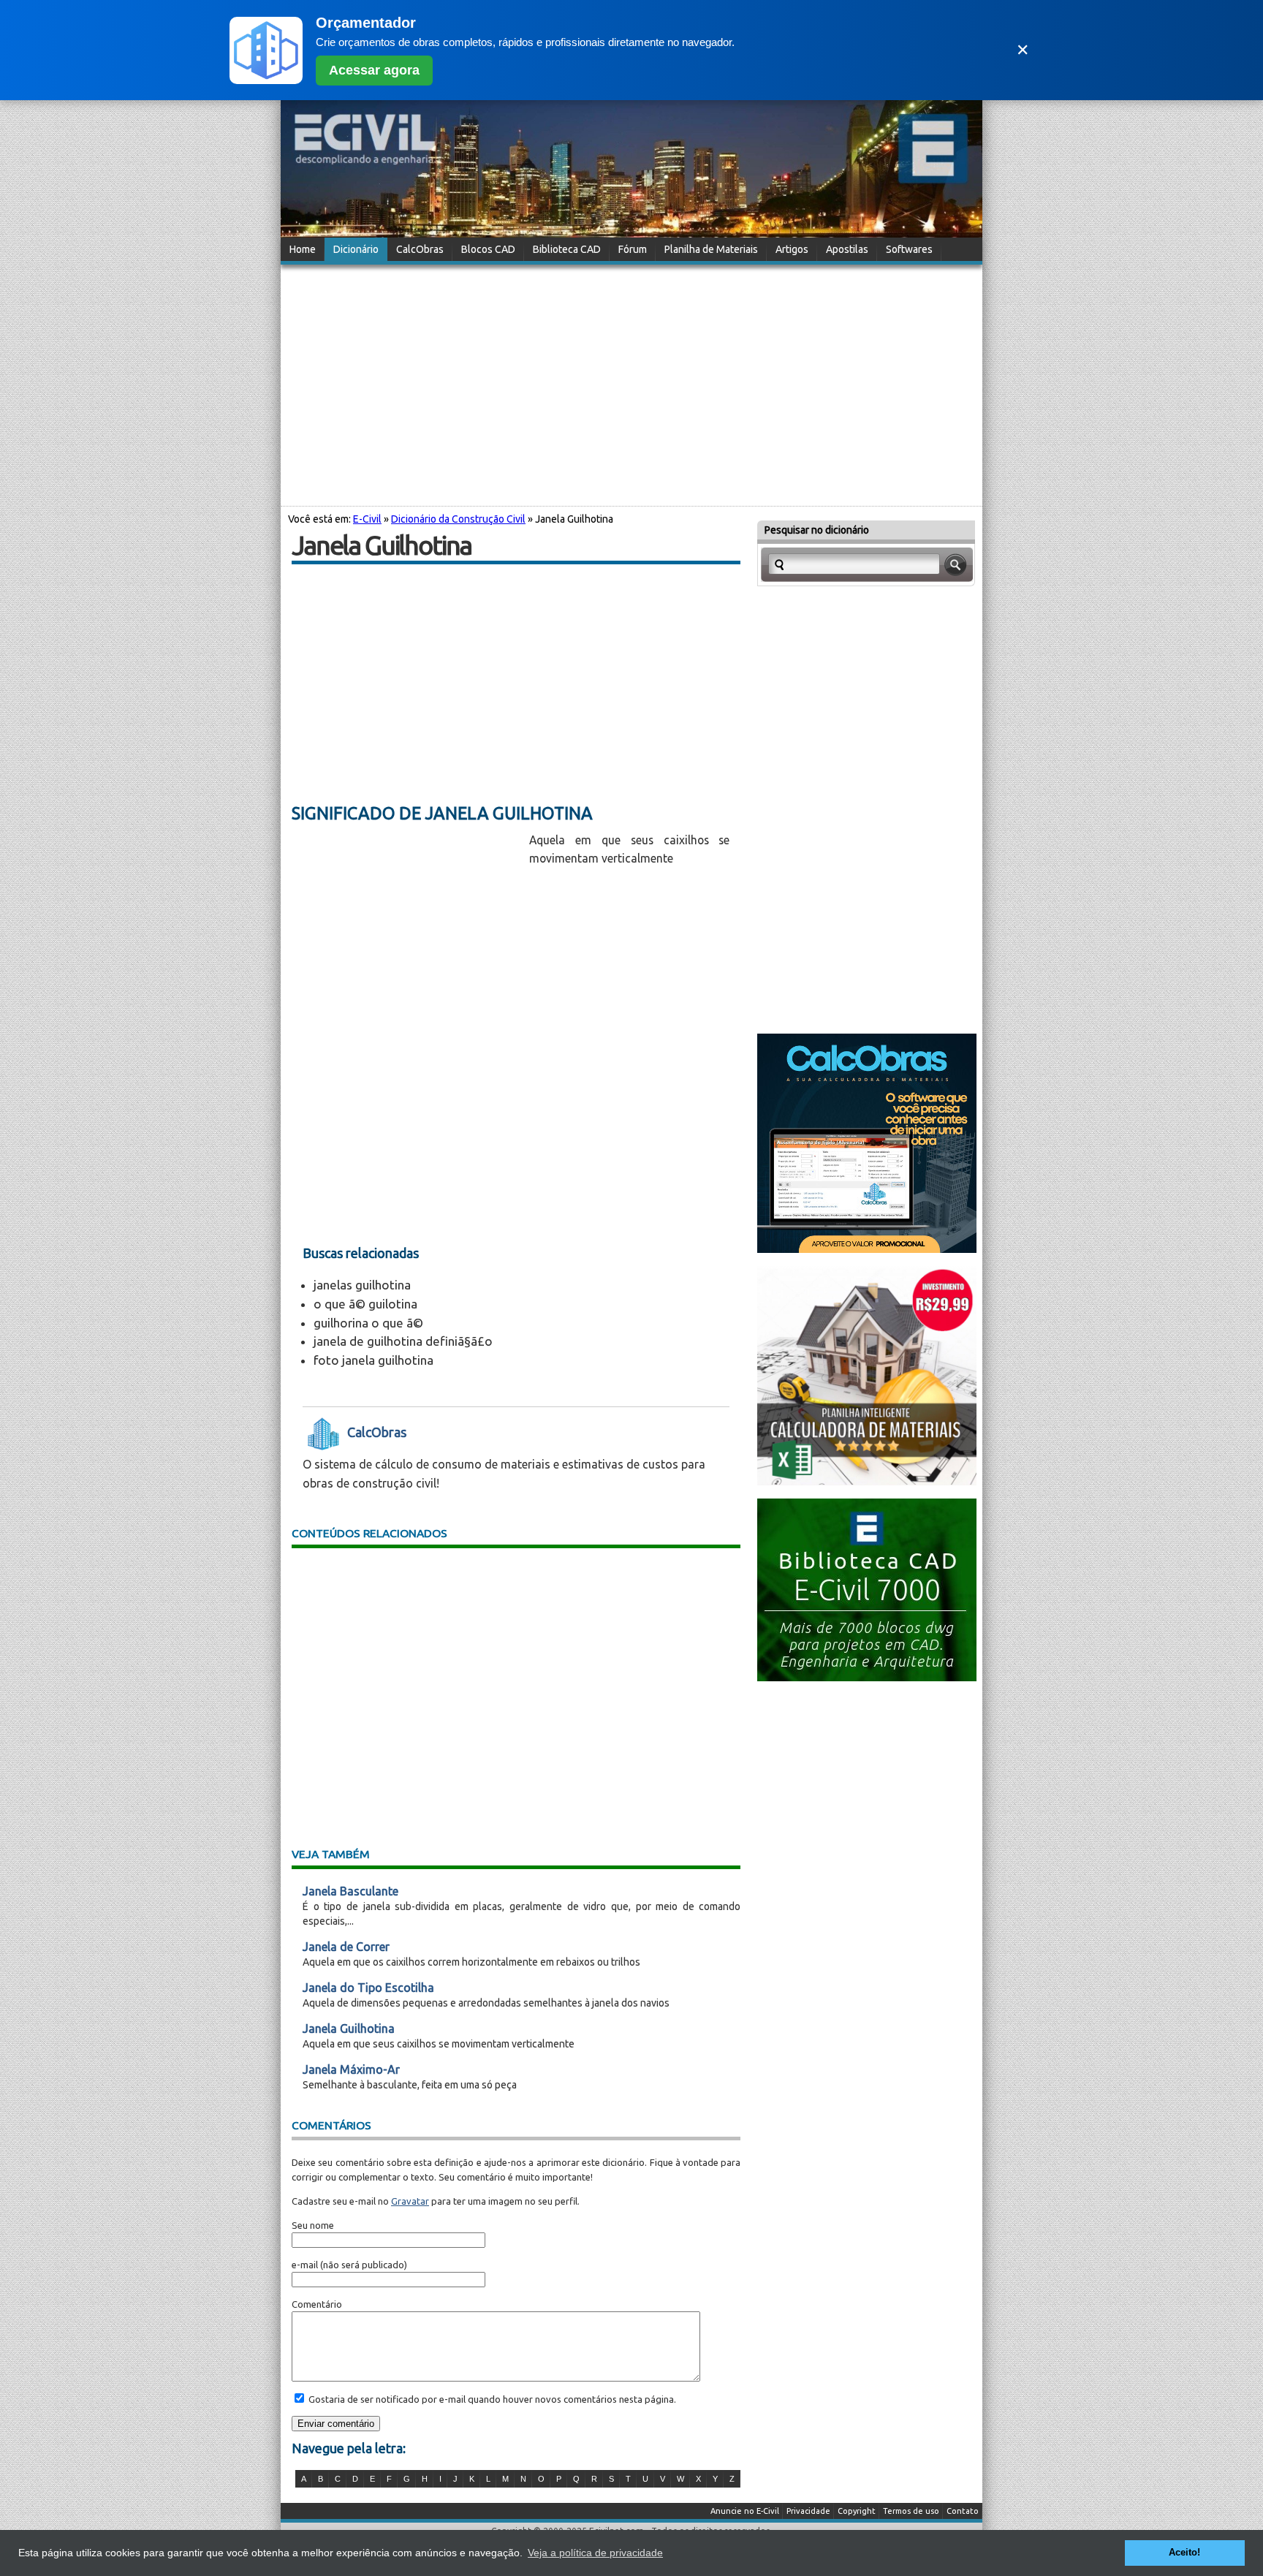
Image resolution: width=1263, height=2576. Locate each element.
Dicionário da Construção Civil (458, 519)
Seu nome (313, 2225)
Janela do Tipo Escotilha (368, 1988)
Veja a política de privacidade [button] (595, 2553)
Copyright (857, 2511)
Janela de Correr (346, 1947)
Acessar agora (374, 70)
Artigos (792, 249)
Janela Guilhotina (349, 2028)
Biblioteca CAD (567, 249)
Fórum (633, 249)
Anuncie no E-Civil (745, 2511)
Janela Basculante (350, 1891)
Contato (963, 2511)
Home (303, 249)
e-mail (305, 2265)
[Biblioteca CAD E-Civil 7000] (867, 1677)
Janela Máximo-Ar (351, 2069)
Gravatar (410, 2201)
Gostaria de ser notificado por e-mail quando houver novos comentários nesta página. (491, 2399)
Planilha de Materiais (711, 249)
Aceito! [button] (1184, 2553)
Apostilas (847, 249)
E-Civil (367, 519)
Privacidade (808, 2511)
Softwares (909, 249)
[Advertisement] (631, 383)
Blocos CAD (488, 249)
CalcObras (420, 249)
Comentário (317, 2304)
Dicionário (356, 249)
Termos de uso (911, 2511)
